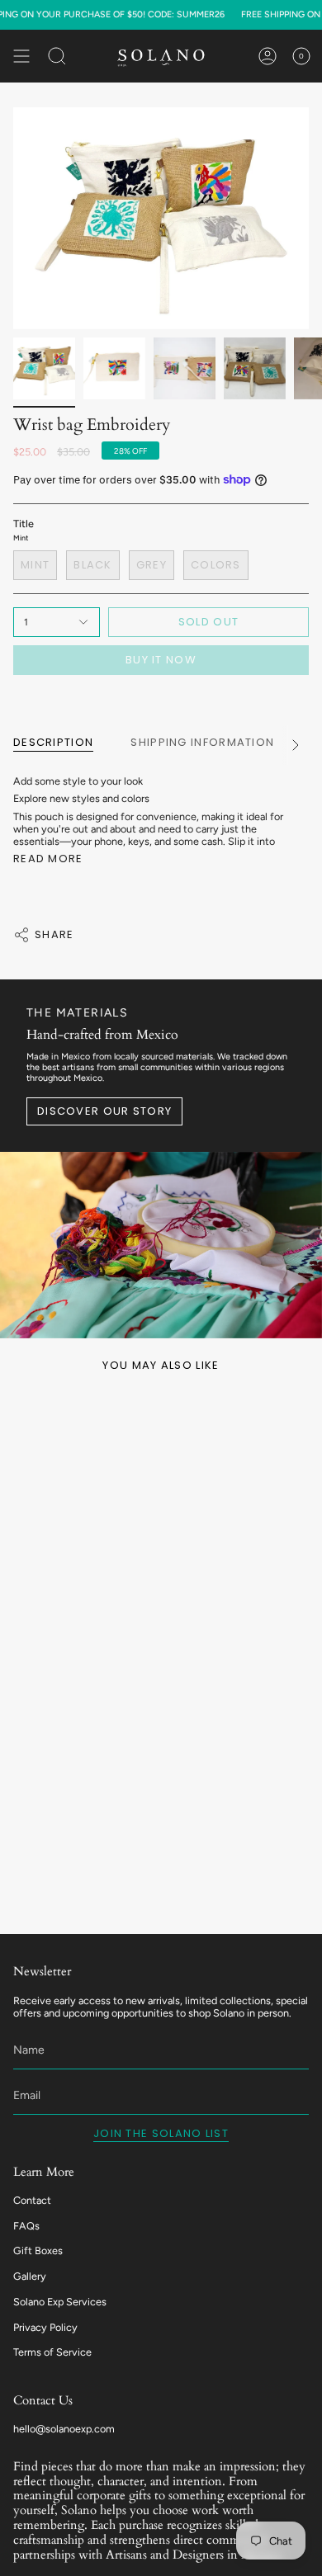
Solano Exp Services (60, 2302)
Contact (32, 2200)
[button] (57, 56)
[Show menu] (21, 56)
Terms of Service (52, 2352)
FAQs (26, 2226)
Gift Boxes (38, 2250)
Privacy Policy (45, 2327)
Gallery (30, 2276)
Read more (48, 859)
